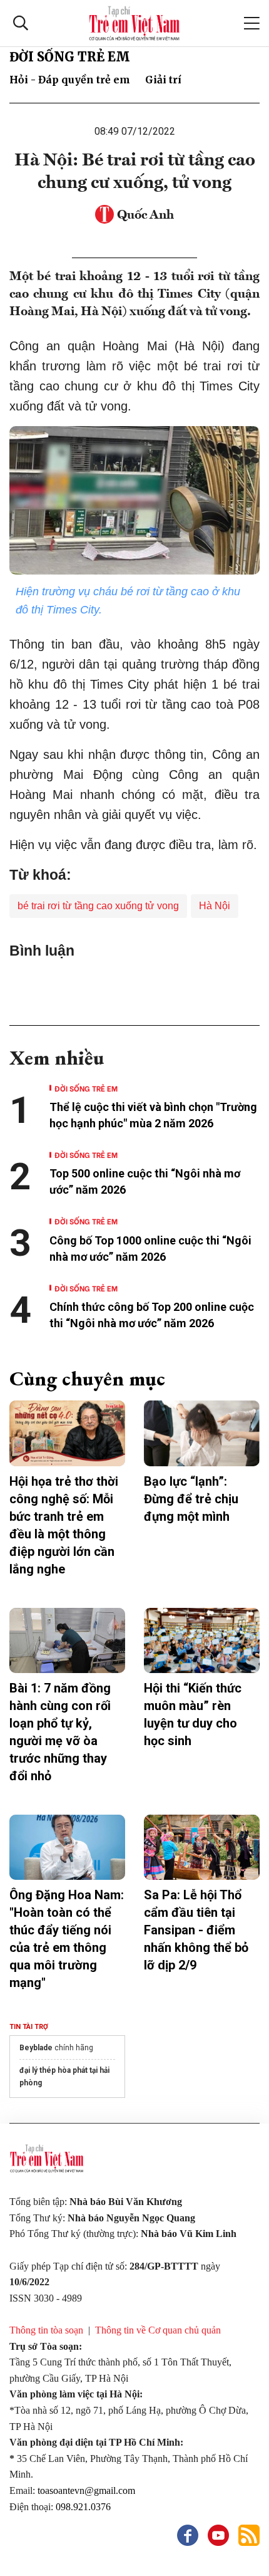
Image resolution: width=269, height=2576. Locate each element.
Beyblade (36, 2048)
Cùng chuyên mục (87, 1379)
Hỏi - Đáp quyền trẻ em (70, 80)
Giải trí (163, 80)
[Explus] (134, 987)
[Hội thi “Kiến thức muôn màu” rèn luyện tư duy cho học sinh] (202, 1640)
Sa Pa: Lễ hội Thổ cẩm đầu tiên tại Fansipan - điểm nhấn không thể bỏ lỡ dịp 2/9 (196, 1930)
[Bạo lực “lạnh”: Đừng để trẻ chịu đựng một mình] (202, 1433)
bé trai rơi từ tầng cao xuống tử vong (98, 906)
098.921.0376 (84, 2507)
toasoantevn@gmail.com (86, 2490)
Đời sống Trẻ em (70, 57)
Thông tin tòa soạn (46, 2330)
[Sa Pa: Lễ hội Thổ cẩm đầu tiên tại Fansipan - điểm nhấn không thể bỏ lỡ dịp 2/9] (202, 1847)
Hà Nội (215, 906)
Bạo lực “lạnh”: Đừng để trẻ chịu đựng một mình (191, 1499)
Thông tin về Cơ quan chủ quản (158, 2330)
